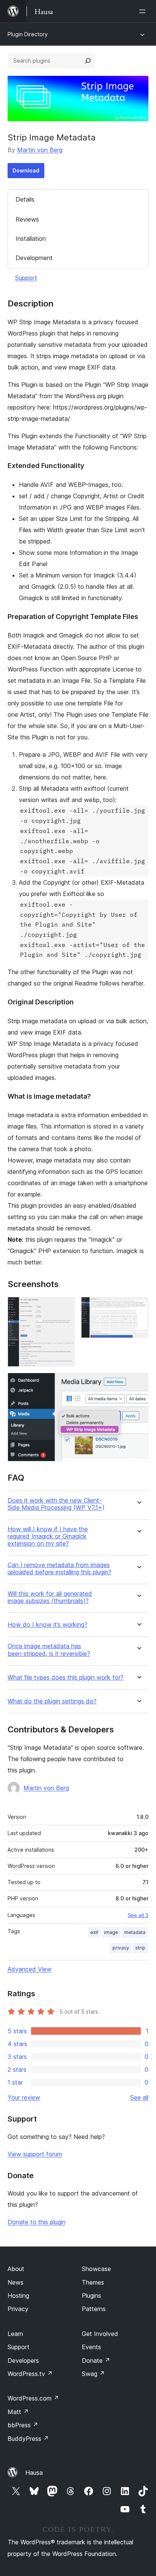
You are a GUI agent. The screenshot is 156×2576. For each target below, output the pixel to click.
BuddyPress (28, 2439)
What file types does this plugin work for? (66, 1678)
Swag (93, 2374)
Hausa (34, 2473)
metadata (135, 1932)
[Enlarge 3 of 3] (138, 1383)
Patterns (94, 2309)
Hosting (18, 2296)
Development (34, 258)
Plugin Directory (28, 34)
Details (25, 199)
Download (26, 170)
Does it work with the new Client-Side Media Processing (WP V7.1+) (56, 1504)
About (16, 2269)
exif (94, 1932)
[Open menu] (144, 11)
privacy (121, 1948)
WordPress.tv (30, 2374)
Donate (96, 2360)
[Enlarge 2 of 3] (138, 1307)
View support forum (35, 2154)
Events (91, 2347)
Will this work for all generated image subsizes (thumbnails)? (50, 1597)
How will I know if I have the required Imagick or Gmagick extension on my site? (48, 1536)
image (111, 1932)
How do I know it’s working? (48, 1625)
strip (140, 1948)
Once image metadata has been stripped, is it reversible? (49, 1650)
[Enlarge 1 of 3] (65, 1307)
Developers (23, 2360)
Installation (31, 239)
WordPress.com (33, 2398)
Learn (15, 2334)
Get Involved (100, 2334)
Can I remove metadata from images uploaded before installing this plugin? (59, 1569)
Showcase (96, 2269)
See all (139, 2097)
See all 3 (138, 1915)
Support (26, 278)
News (16, 2282)
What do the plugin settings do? (52, 1701)
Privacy (18, 2309)
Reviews (27, 219)
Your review (24, 2097)
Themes (93, 2282)
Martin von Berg (40, 150)
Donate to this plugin (37, 2222)
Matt (18, 2412)
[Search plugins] (88, 61)
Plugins (91, 2296)
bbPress (23, 2425)
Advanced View (30, 1969)
